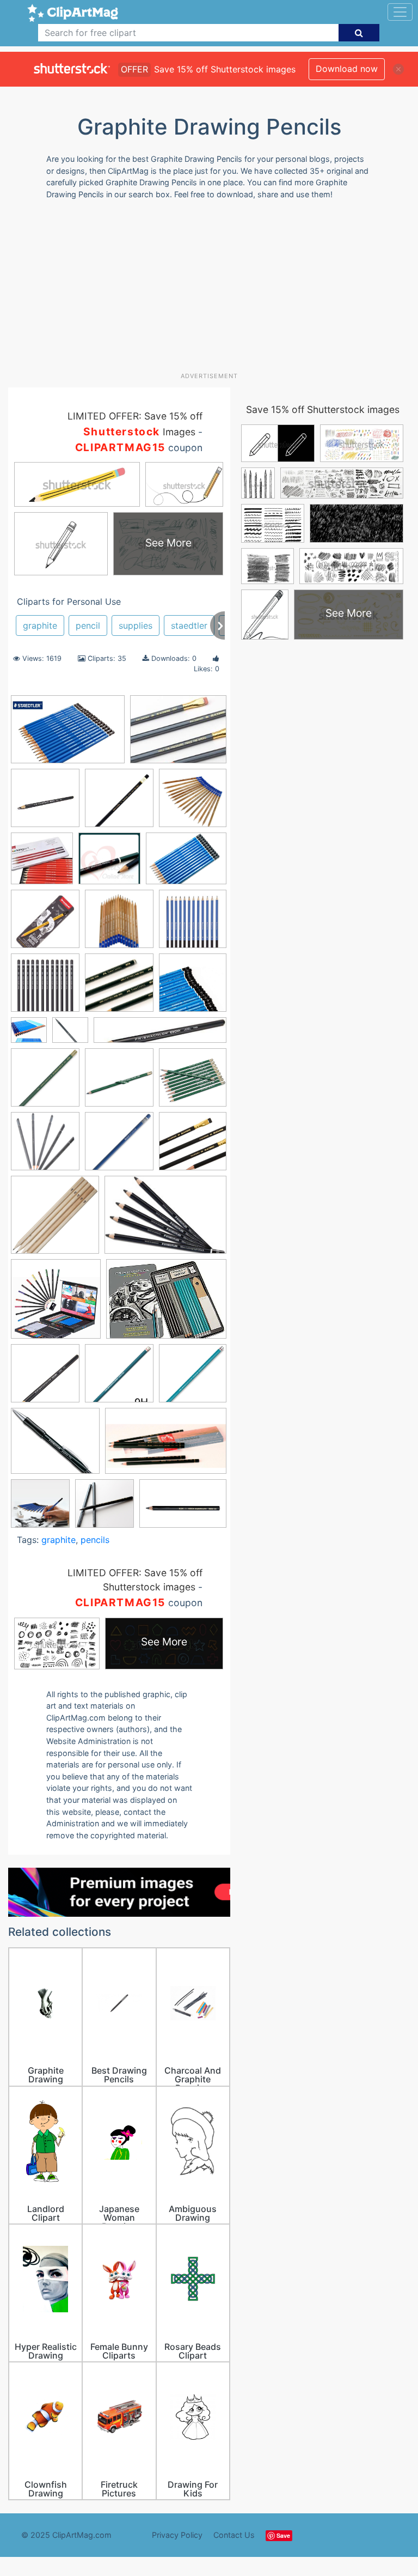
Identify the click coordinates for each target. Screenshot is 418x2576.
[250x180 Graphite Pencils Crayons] (165, 1220)
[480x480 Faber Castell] (70, 1035)
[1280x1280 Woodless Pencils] (104, 1509)
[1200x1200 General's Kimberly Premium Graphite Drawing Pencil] (119, 1083)
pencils (95, 1540)
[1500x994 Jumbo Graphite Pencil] (183, 1508)
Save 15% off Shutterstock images (323, 409)
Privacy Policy (177, 2535)
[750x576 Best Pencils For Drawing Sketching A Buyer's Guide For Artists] (186, 864)
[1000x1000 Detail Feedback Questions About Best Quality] (29, 1035)
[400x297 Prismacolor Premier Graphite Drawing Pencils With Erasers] (166, 1304)
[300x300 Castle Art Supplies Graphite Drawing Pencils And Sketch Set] (193, 924)
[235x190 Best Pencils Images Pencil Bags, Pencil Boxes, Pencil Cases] (178, 734)
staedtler (189, 625)
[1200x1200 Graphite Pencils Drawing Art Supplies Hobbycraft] (55, 1220)
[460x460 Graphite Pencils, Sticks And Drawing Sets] (193, 1146)
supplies (136, 625)
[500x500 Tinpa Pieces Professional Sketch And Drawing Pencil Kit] (40, 1509)
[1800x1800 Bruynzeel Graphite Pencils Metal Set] (45, 924)
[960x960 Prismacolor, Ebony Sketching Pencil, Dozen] (45, 1378)
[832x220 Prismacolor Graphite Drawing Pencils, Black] (160, 1035)
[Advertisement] (213, 290)
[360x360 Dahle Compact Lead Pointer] (119, 988)
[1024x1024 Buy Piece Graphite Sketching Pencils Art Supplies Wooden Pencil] (119, 924)
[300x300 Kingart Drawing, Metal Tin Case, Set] (42, 864)
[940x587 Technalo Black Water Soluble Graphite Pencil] (166, 1446)
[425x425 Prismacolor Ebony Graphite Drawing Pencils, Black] (45, 803)
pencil (88, 625)
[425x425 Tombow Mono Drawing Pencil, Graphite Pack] (119, 803)
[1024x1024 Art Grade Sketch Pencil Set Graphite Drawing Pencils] (193, 803)
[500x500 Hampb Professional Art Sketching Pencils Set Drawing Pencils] (56, 1304)
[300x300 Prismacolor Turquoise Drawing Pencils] (193, 1378)
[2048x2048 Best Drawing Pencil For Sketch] (109, 864)
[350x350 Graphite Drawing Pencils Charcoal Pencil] (119, 1146)
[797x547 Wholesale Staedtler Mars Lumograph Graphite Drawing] (68, 734)
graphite (40, 625)
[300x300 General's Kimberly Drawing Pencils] (45, 1083)
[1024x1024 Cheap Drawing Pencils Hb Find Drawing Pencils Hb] (45, 988)
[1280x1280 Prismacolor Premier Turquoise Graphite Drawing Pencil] (119, 1378)
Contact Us (234, 2535)
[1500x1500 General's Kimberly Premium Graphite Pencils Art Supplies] (193, 1082)
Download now (347, 69)
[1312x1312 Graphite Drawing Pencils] (45, 1146)
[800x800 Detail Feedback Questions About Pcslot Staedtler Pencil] (193, 987)
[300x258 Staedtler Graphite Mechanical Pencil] (55, 1446)
